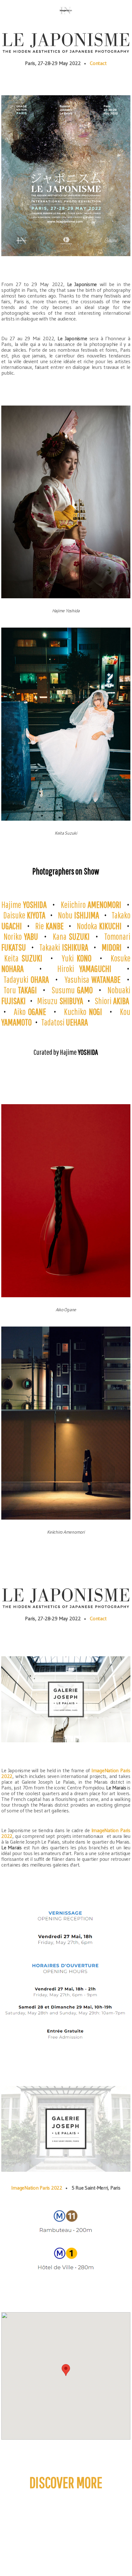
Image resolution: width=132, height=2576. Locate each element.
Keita (23, 958)
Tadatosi (65, 1022)
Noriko (21, 936)
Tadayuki (26, 979)
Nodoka (99, 926)
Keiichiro (91, 905)
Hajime (24, 905)
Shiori (112, 1001)
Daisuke (24, 915)
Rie (49, 926)
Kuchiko (83, 1012)
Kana (71, 936)
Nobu (78, 915)
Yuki (77, 958)
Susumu (72, 990)
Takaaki (64, 947)
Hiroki (84, 969)
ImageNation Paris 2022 (37, 2188)
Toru (20, 990)
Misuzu (60, 1001)
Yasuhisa (93, 979)
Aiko (30, 1012)
